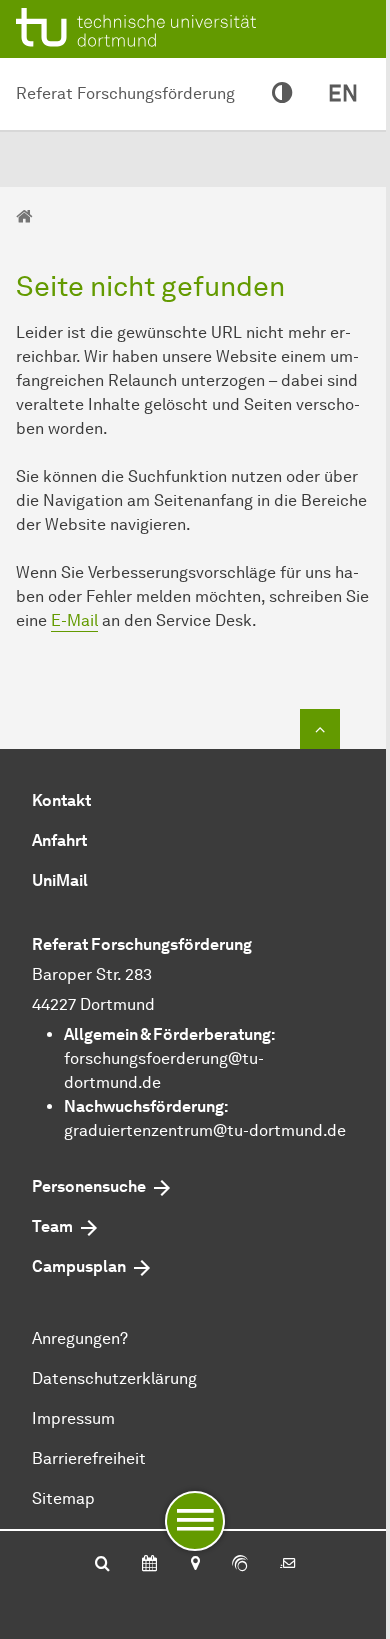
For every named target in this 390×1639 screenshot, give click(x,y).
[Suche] (102, 1565)
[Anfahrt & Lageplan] (194, 1565)
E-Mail (74, 620)
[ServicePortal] (240, 1565)
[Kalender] (149, 1565)
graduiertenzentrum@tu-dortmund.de (205, 1130)
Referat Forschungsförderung (125, 93)
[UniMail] (288, 1565)
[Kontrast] (282, 94)
